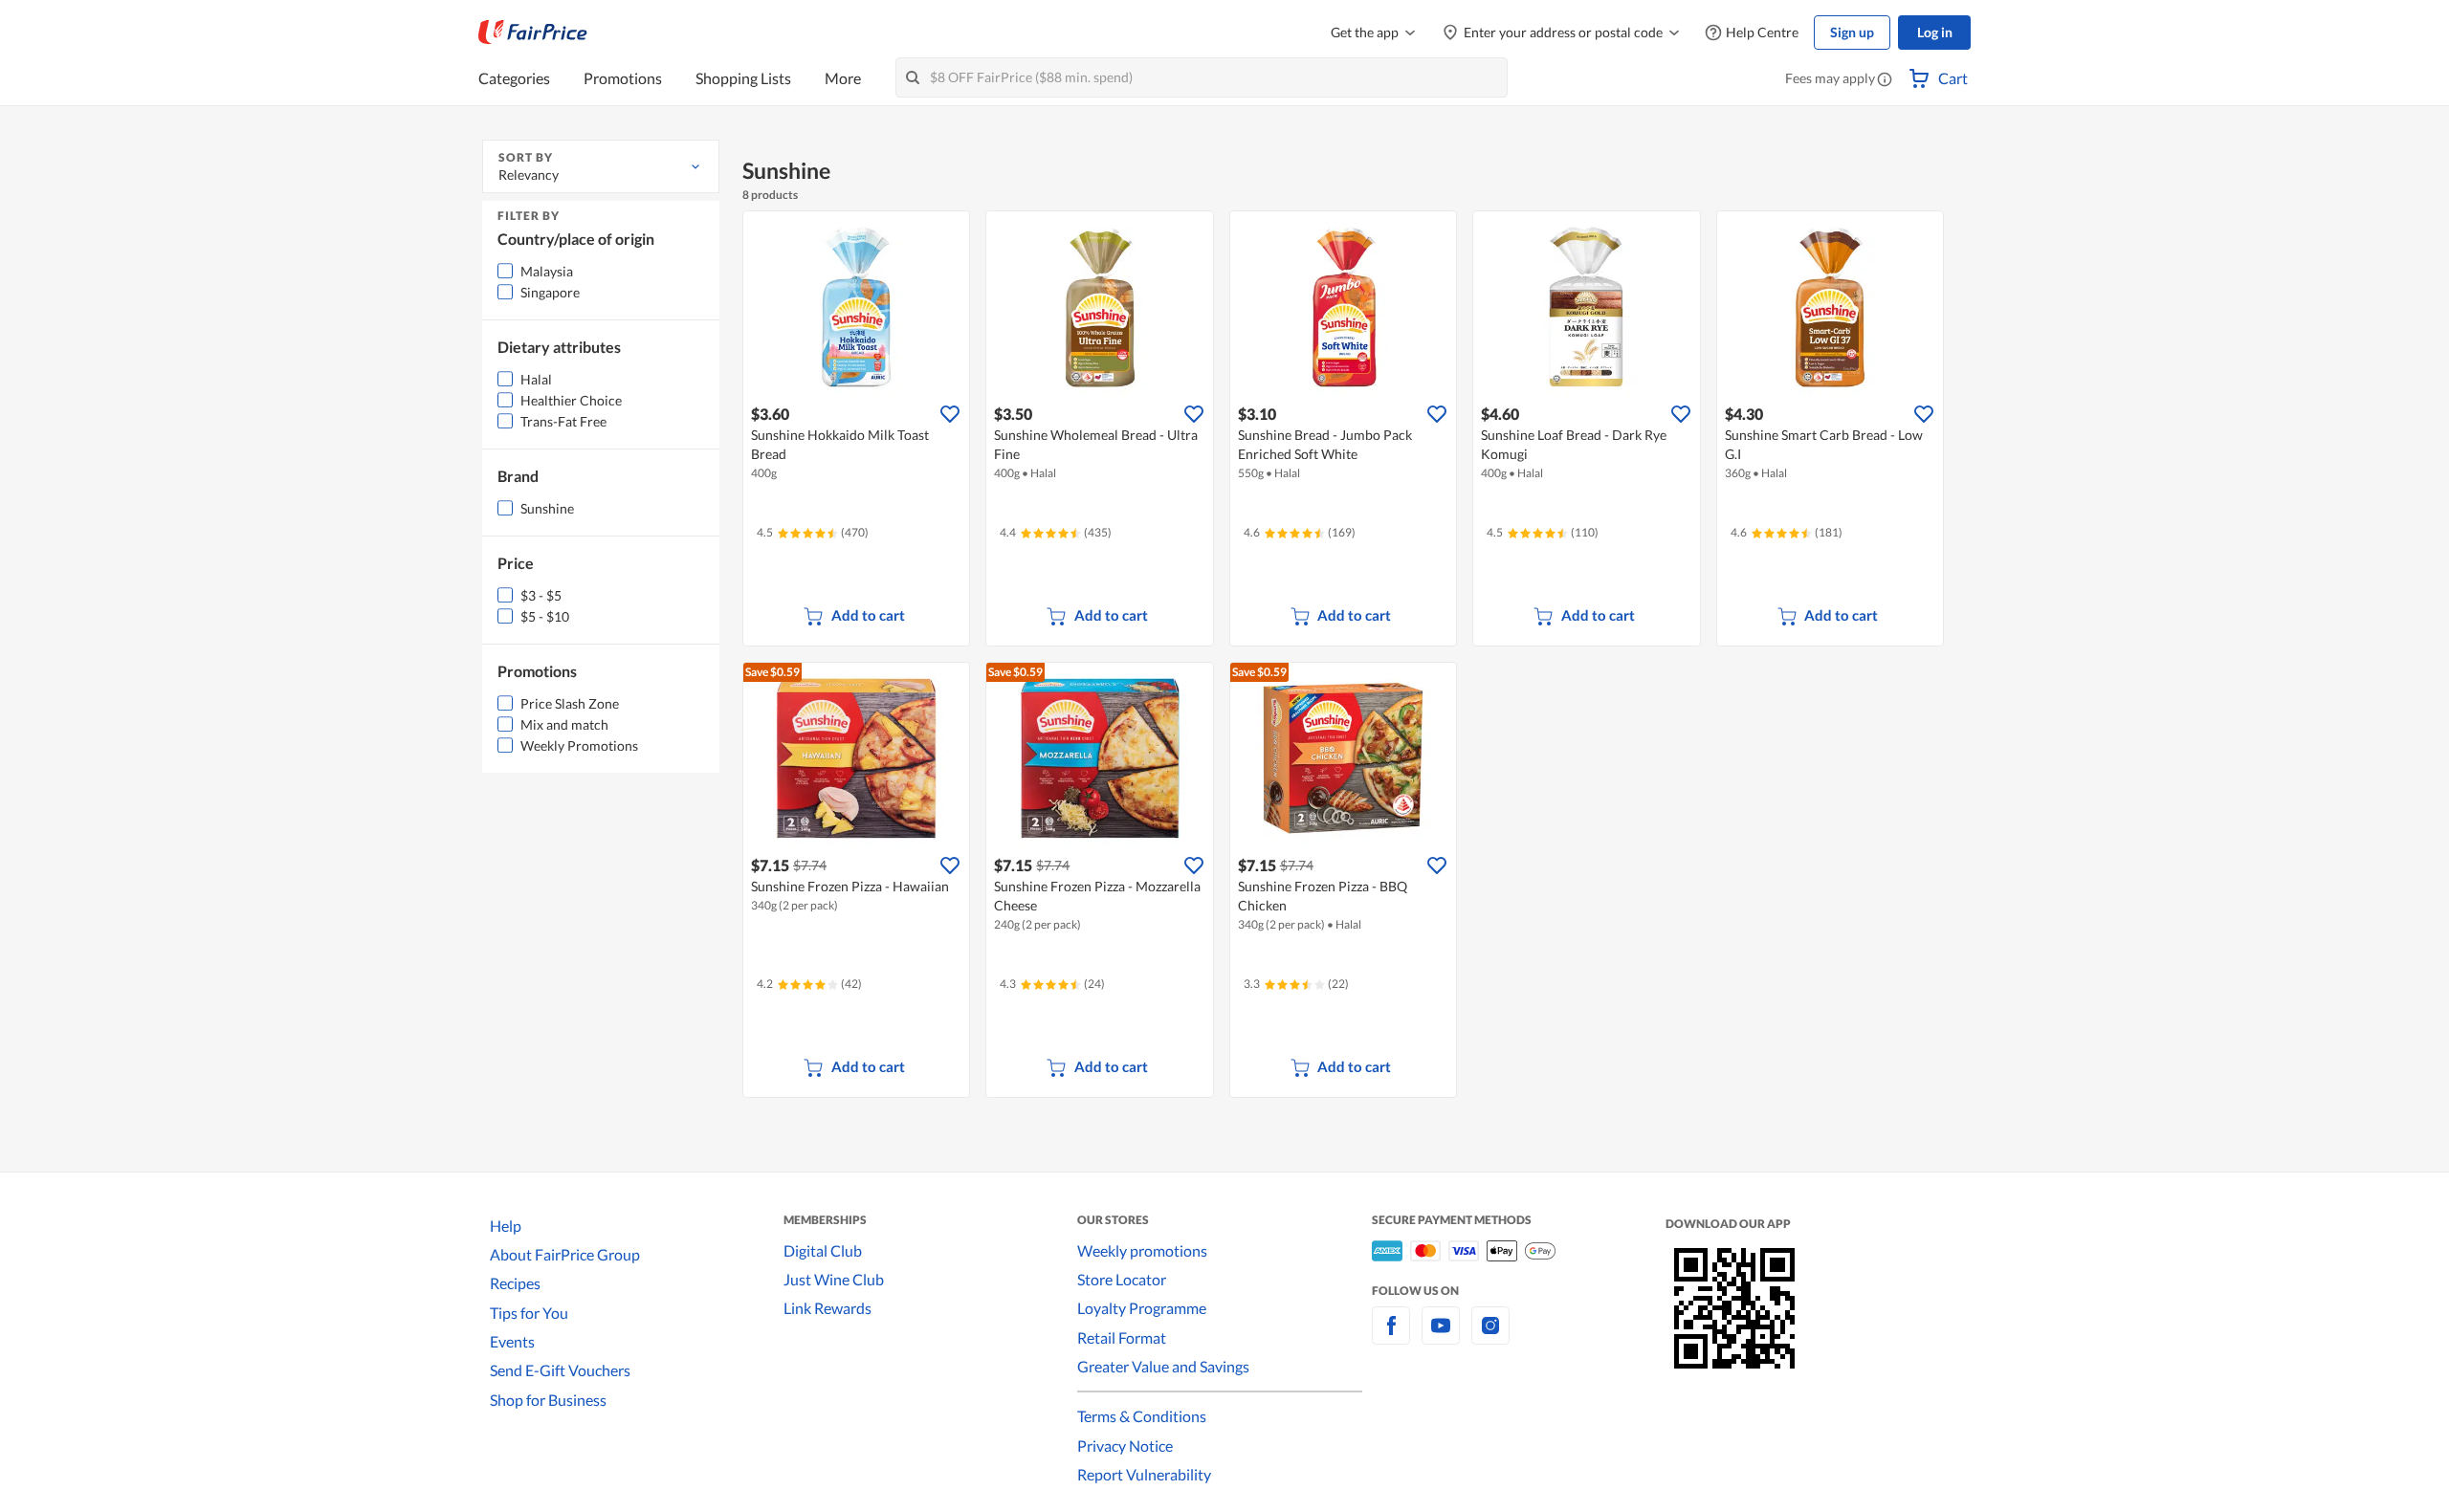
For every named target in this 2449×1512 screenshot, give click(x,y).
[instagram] (1490, 1337)
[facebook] (1391, 1337)
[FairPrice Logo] (533, 33)
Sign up (1852, 32)
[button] (1885, 80)
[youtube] (1441, 1337)
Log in (1935, 32)
